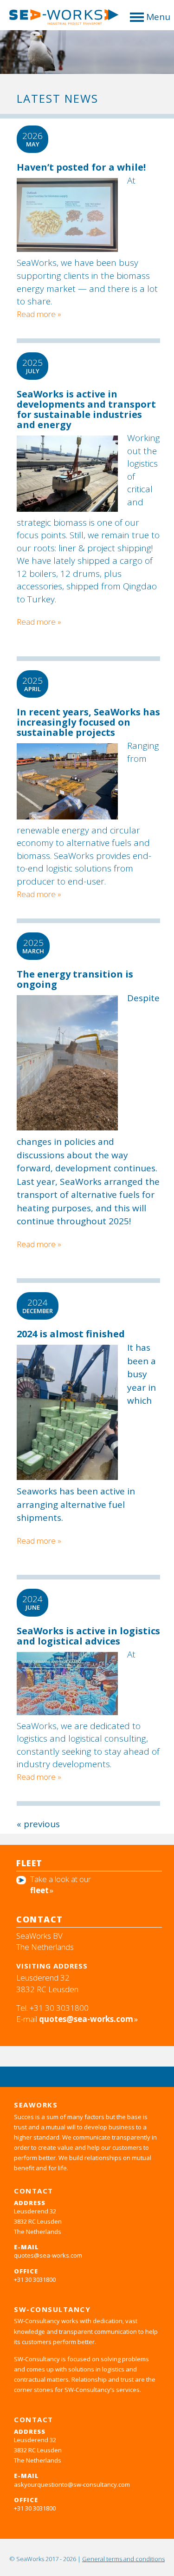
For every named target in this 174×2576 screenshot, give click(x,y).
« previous (38, 1824)
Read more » (39, 622)
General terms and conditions (123, 2559)
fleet (39, 1890)
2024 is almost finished (71, 1334)
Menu (158, 17)
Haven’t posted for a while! (81, 167)
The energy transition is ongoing (75, 979)
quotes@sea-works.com (86, 2019)
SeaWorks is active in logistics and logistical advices (88, 1636)
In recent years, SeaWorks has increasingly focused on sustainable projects (88, 722)
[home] (60, 20)
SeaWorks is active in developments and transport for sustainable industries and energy (86, 409)
